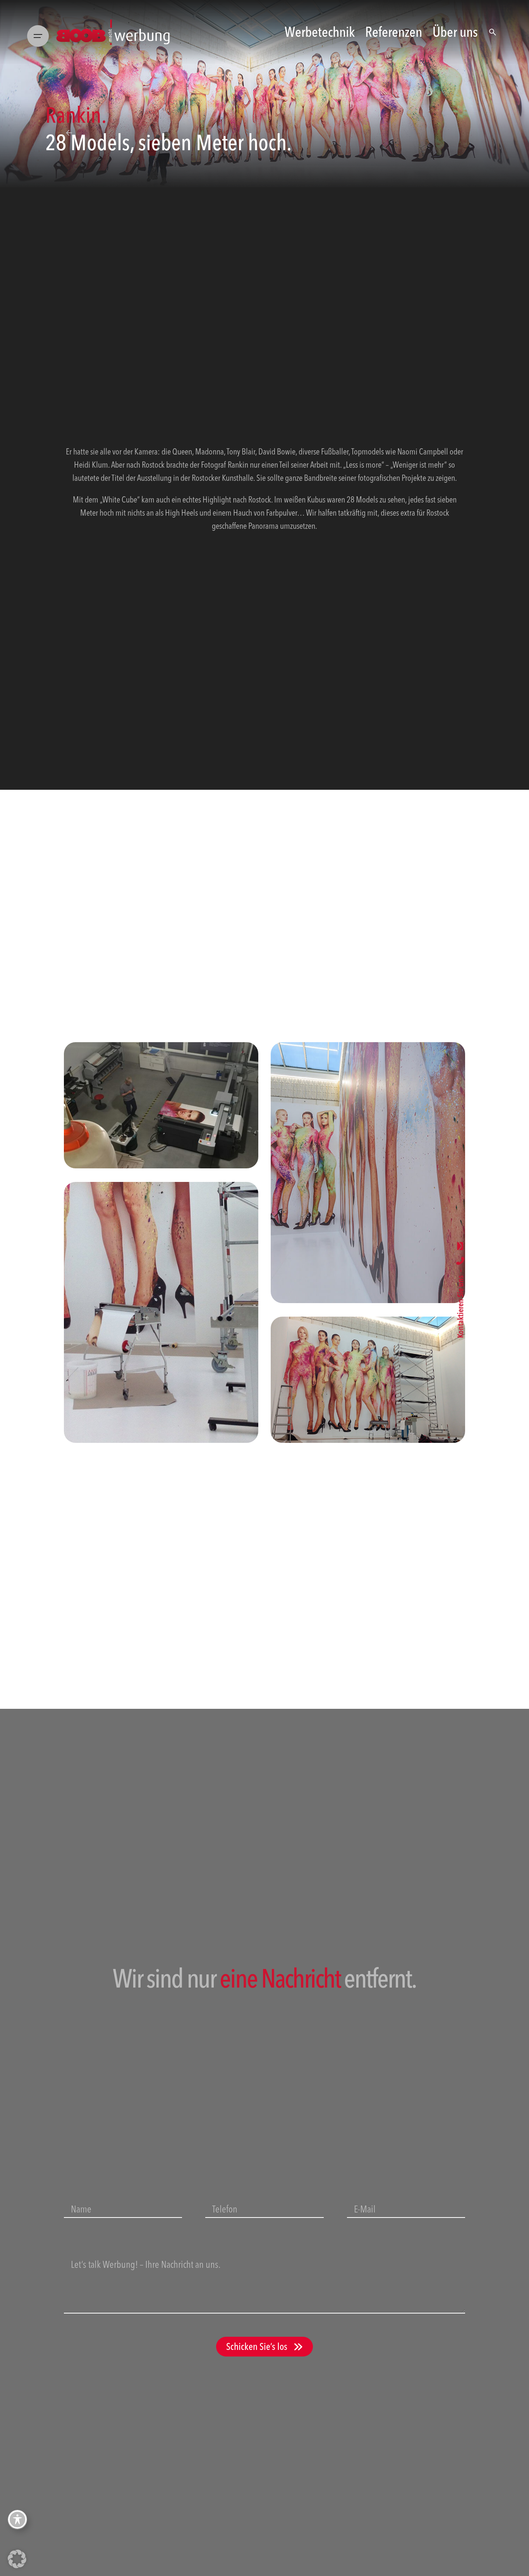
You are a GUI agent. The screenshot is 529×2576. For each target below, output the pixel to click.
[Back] (69, 133)
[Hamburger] (38, 32)
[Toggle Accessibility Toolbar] (17, 2519)
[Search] (493, 32)
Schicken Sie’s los (257, 2346)
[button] (17, 2559)
